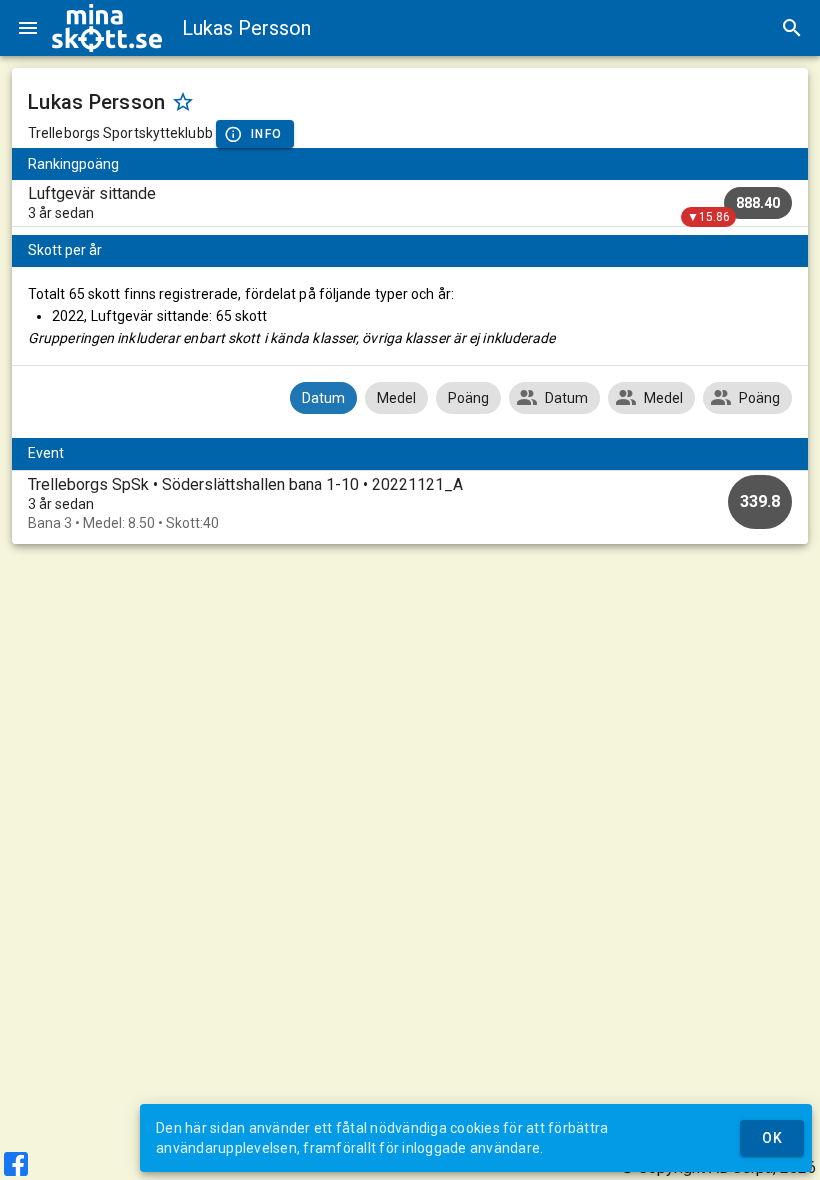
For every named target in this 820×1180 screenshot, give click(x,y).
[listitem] (410, 203)
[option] (410, 503)
